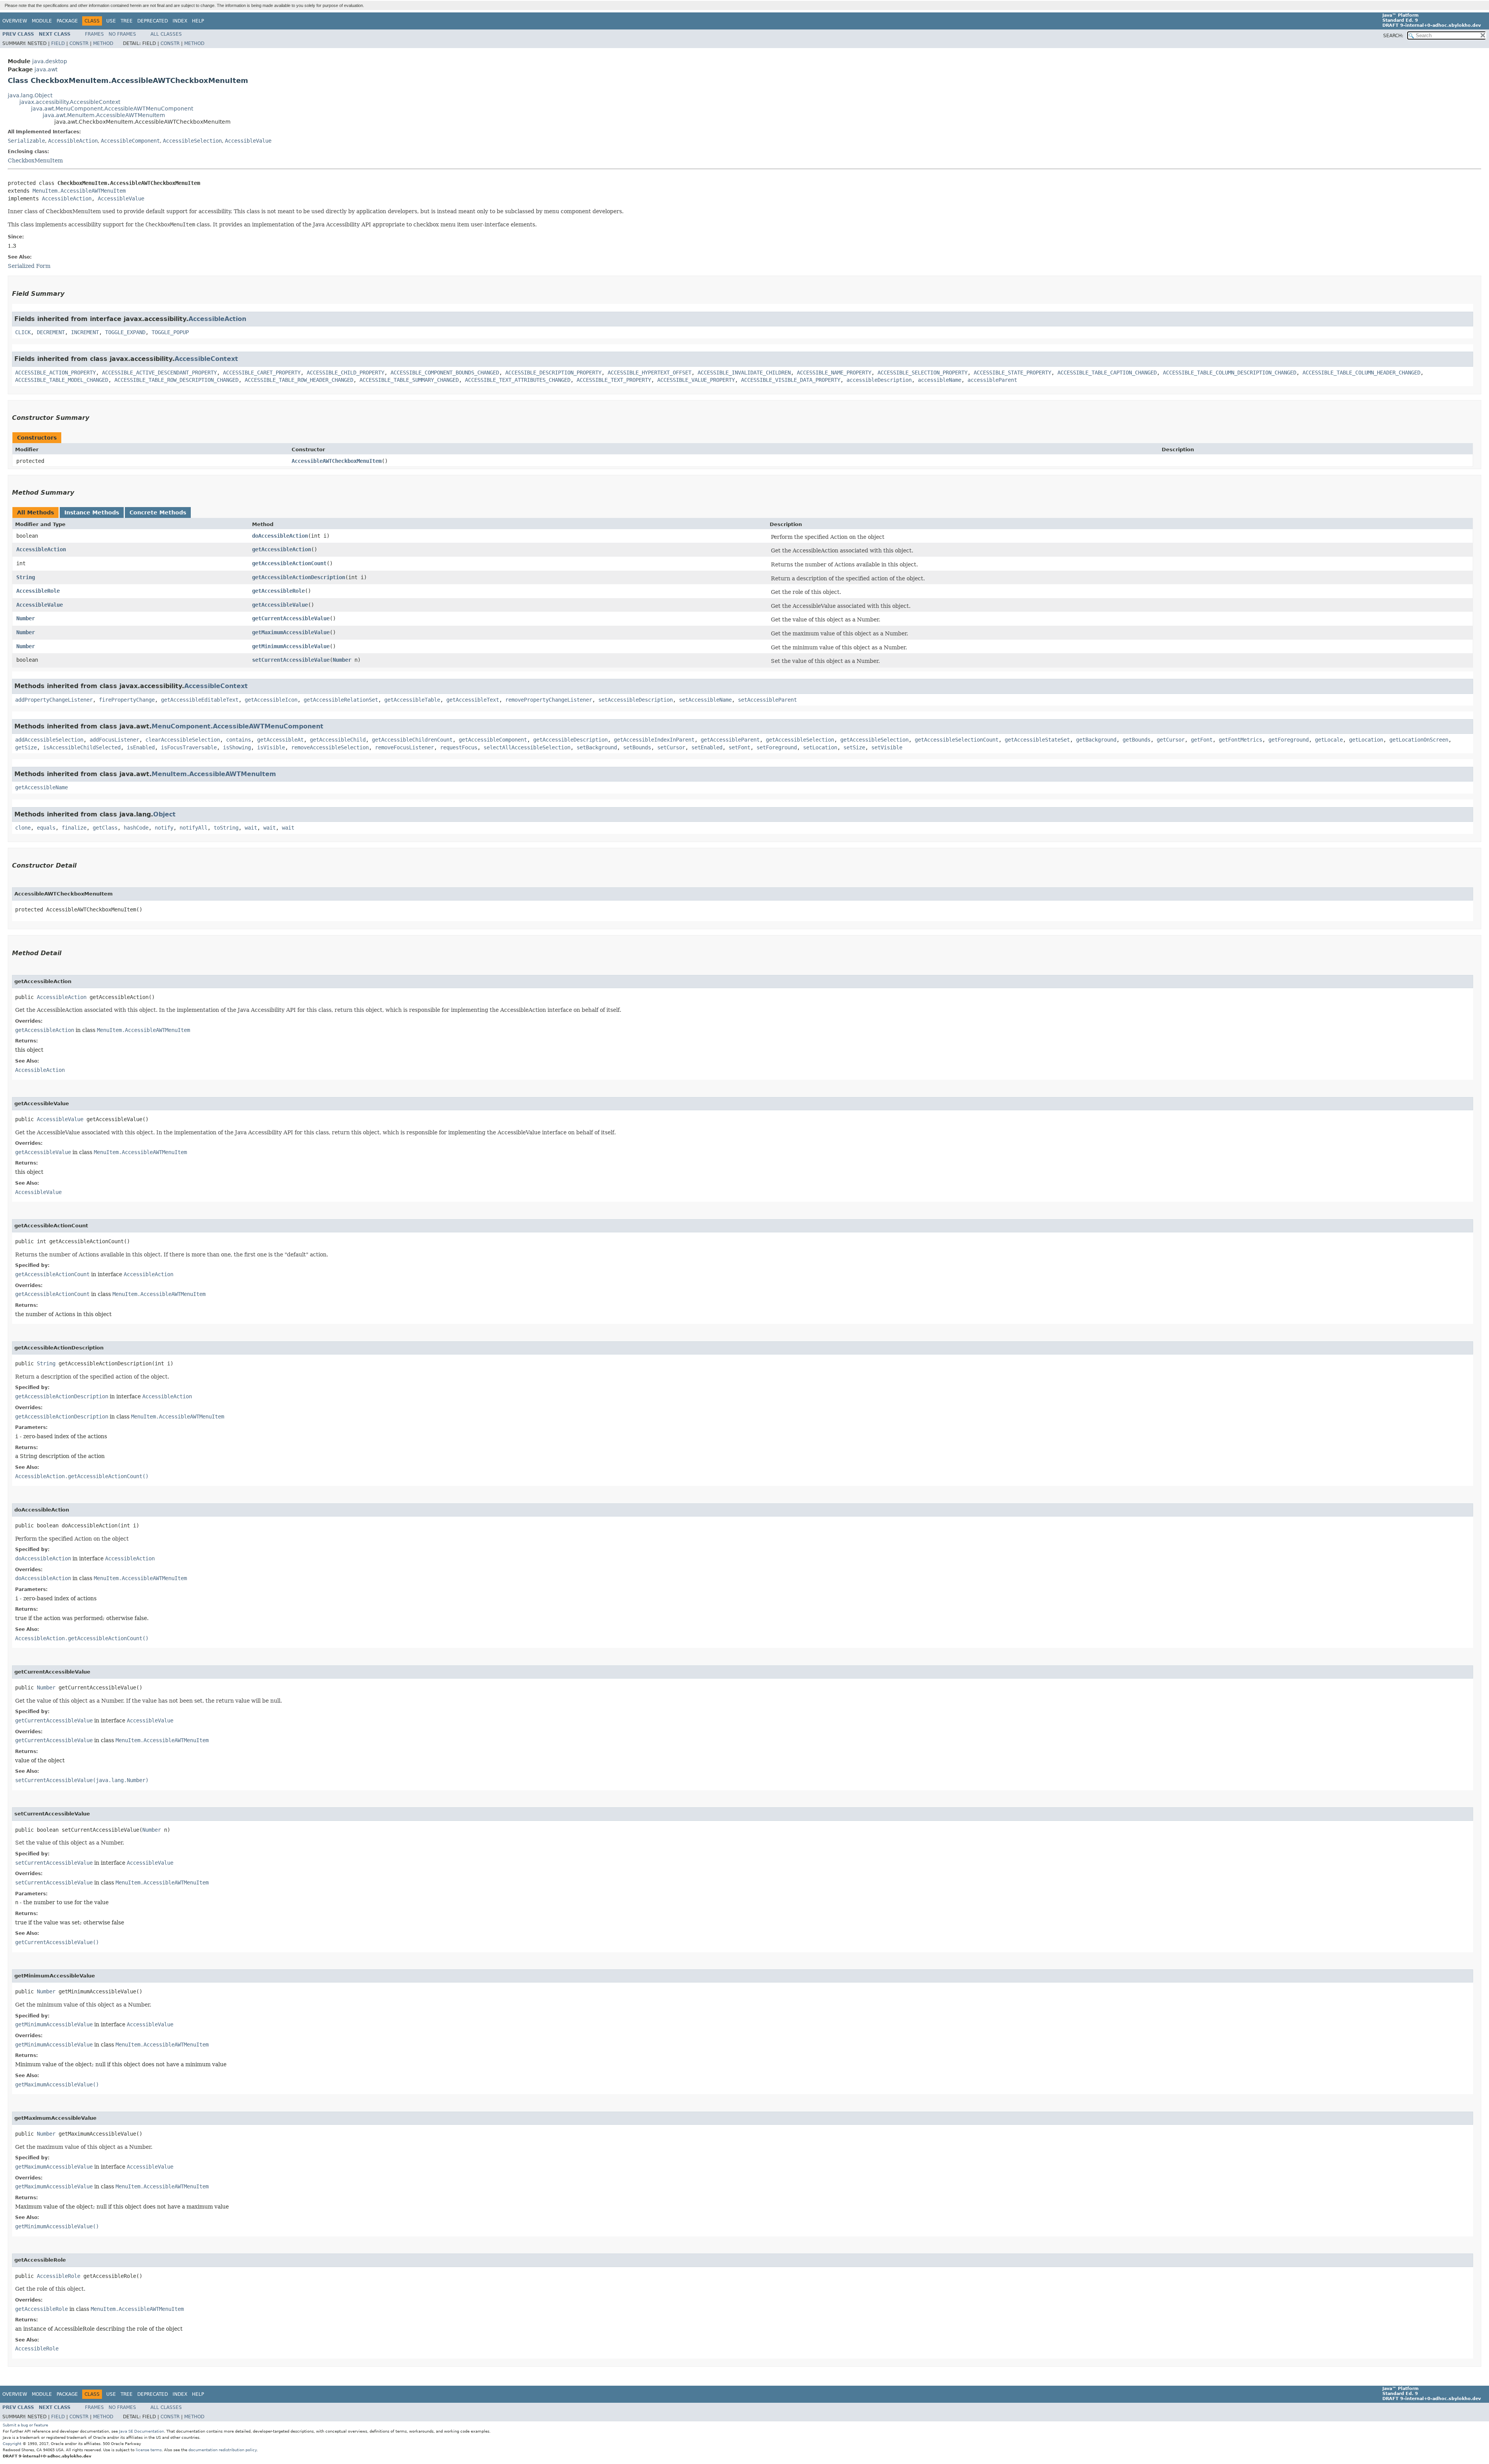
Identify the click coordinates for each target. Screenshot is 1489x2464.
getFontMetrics (1240, 740)
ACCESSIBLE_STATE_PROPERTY (1012, 373)
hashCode (136, 828)
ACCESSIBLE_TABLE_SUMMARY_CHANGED (409, 380)
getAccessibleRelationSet (341, 700)
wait (251, 828)
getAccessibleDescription (570, 740)
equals (46, 828)
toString (226, 828)
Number (26, 618)
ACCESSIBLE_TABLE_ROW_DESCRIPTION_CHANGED (176, 380)
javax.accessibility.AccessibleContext (70, 102)
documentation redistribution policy (223, 2450)
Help (198, 21)
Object (164, 814)
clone (23, 828)
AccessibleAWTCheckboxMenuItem (337, 461)
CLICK (23, 332)
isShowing (237, 747)
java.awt (46, 69)
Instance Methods (92, 512)
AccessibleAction (73, 141)
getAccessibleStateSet (1037, 740)
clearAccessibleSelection (183, 740)
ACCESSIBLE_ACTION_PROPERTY (55, 373)
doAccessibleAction (280, 536)
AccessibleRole (38, 591)
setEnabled (707, 747)
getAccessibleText (473, 700)
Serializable (26, 141)
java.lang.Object (30, 95)
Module (42, 21)
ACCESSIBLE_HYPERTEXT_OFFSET (649, 373)
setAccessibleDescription (636, 700)
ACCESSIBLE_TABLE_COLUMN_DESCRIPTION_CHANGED (1230, 373)
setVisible (887, 747)
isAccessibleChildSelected (82, 747)
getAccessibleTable (412, 700)
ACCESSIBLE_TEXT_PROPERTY (614, 380)
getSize (26, 747)
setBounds (637, 747)
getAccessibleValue (280, 605)
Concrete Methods (158, 512)
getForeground (1289, 740)
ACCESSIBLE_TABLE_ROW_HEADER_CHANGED (299, 380)
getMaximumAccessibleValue (291, 632)
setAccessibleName (705, 700)
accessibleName (940, 380)
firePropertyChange (127, 700)
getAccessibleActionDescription (299, 577)
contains (238, 740)
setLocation (820, 747)
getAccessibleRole (278, 591)
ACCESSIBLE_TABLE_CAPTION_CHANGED (1107, 373)
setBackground (597, 747)
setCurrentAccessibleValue (291, 660)
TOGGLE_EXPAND (125, 332)
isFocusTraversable (189, 747)
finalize (74, 828)
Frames (94, 34)
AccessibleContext (206, 359)
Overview (15, 21)
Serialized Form (29, 266)
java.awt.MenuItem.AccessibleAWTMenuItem (104, 115)
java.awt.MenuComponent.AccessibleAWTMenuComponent (112, 109)
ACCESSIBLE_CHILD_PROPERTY (345, 373)
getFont (1202, 740)
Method (103, 43)
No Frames (122, 34)
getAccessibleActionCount (289, 563)
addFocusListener (114, 740)
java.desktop (50, 61)
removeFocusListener (404, 747)
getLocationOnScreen (1419, 740)
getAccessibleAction (282, 549)
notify (164, 828)
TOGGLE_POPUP (170, 332)
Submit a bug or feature (25, 2425)
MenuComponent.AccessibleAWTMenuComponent (238, 726)
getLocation (1366, 740)
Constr (79, 43)
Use (111, 21)
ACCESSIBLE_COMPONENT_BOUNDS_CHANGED (445, 373)
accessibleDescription (879, 380)
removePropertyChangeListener (549, 700)
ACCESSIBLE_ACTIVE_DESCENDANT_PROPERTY (159, 373)
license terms (149, 2450)
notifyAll (193, 828)
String (26, 577)
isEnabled (141, 747)
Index (180, 21)
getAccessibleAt (280, 740)
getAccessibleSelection (800, 740)
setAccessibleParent (767, 700)
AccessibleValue (248, 141)
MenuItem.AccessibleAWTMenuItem (79, 191)
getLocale (1329, 740)
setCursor (671, 747)
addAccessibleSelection (49, 740)
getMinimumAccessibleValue (291, 646)
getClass (105, 828)
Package (67, 21)
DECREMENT (51, 332)
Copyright (12, 2444)
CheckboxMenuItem (35, 160)
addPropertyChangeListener (54, 700)
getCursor (1171, 740)
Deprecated (153, 21)
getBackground (1096, 740)
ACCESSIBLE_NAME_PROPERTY (834, 373)
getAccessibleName (41, 787)
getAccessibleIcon (271, 700)
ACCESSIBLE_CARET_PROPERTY (262, 373)
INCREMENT (85, 332)
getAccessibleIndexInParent (654, 740)
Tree (127, 21)
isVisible (271, 747)
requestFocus (459, 747)
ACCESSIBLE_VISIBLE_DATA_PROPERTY (791, 380)
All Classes (166, 34)
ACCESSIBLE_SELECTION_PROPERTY (922, 373)
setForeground (777, 747)
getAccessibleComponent (493, 740)
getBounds (1137, 740)
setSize (854, 747)
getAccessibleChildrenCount (412, 740)
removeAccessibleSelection (330, 747)
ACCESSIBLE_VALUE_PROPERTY (696, 380)
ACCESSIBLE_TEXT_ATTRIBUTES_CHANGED (518, 380)
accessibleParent (992, 380)
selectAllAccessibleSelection (527, 747)
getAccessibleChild (338, 740)
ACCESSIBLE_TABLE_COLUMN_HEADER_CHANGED (1361, 373)
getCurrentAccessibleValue (291, 618)
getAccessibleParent (730, 740)
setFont (739, 747)
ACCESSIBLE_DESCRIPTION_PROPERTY (553, 373)
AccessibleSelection (192, 141)
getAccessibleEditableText (200, 700)
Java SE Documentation (142, 2431)
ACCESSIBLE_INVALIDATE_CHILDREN (744, 373)
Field (58, 43)
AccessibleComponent (130, 141)
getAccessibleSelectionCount (957, 740)
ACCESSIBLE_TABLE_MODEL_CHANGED (62, 380)
